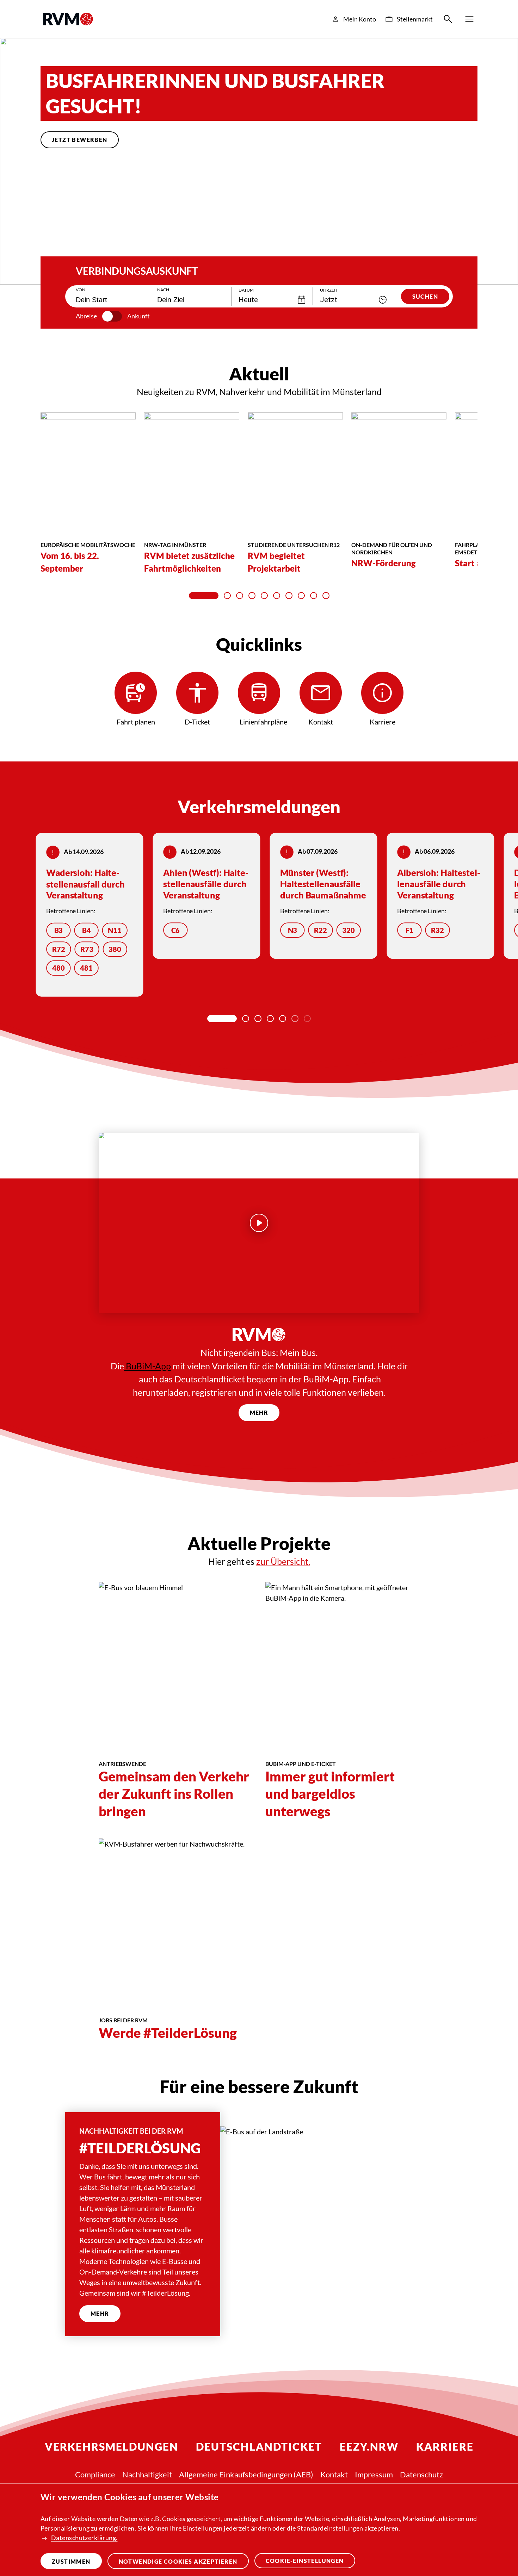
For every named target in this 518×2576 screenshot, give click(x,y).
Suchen (425, 296)
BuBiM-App (147, 1366)
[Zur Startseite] (68, 19)
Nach (163, 290)
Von (81, 290)
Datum (246, 290)
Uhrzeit (329, 290)
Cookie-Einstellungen (305, 2561)
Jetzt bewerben (80, 140)
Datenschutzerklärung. (84, 2538)
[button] (56, 239)
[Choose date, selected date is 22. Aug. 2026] (302, 300)
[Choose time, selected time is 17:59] (383, 300)
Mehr (259, 1413)
